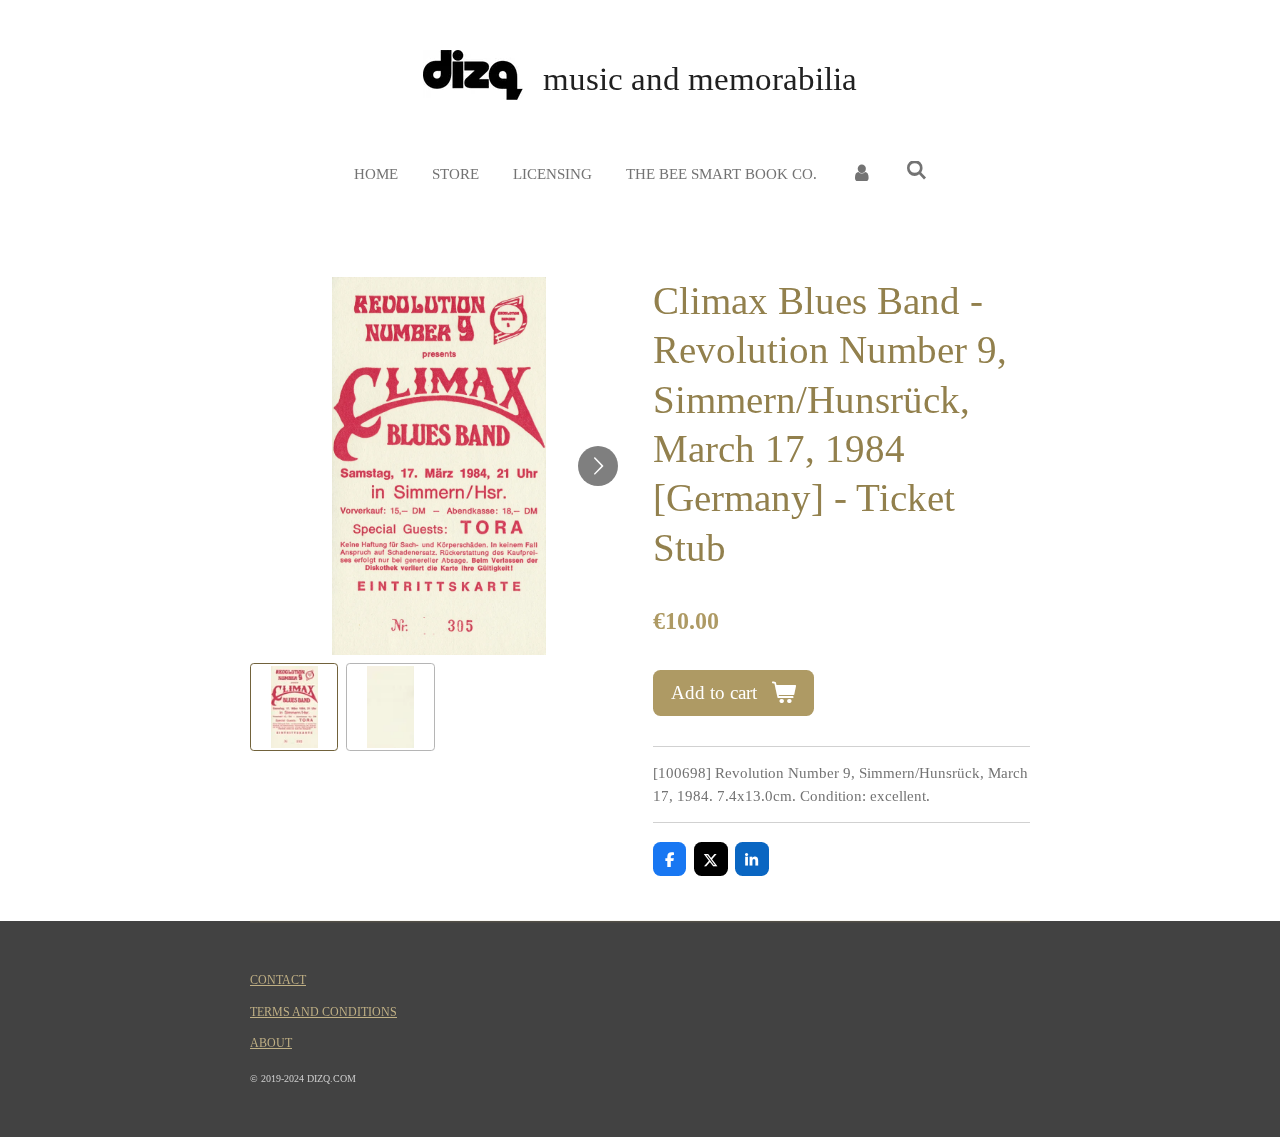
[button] (294, 707)
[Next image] (598, 466)
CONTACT (278, 980)
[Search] (916, 171)
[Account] (861, 174)
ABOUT (271, 1043)
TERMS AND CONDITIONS (323, 1012)
